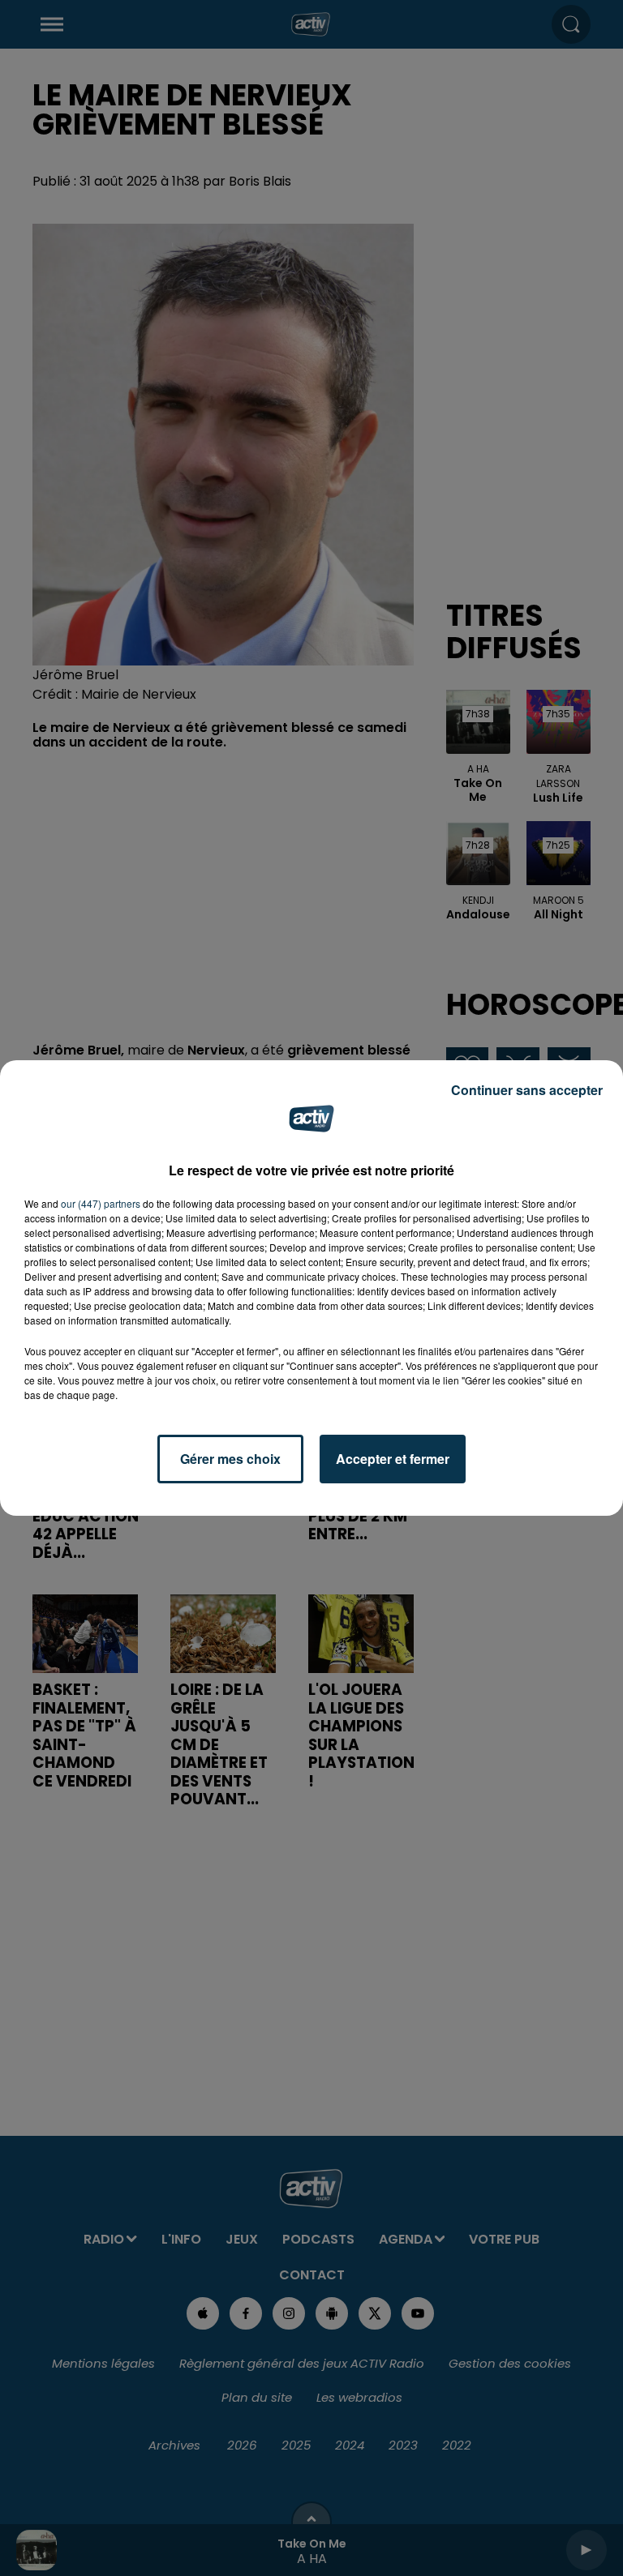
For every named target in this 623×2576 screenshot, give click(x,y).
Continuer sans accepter (527, 1090)
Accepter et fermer (393, 1459)
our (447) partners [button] (101, 1203)
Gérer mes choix (230, 1459)
